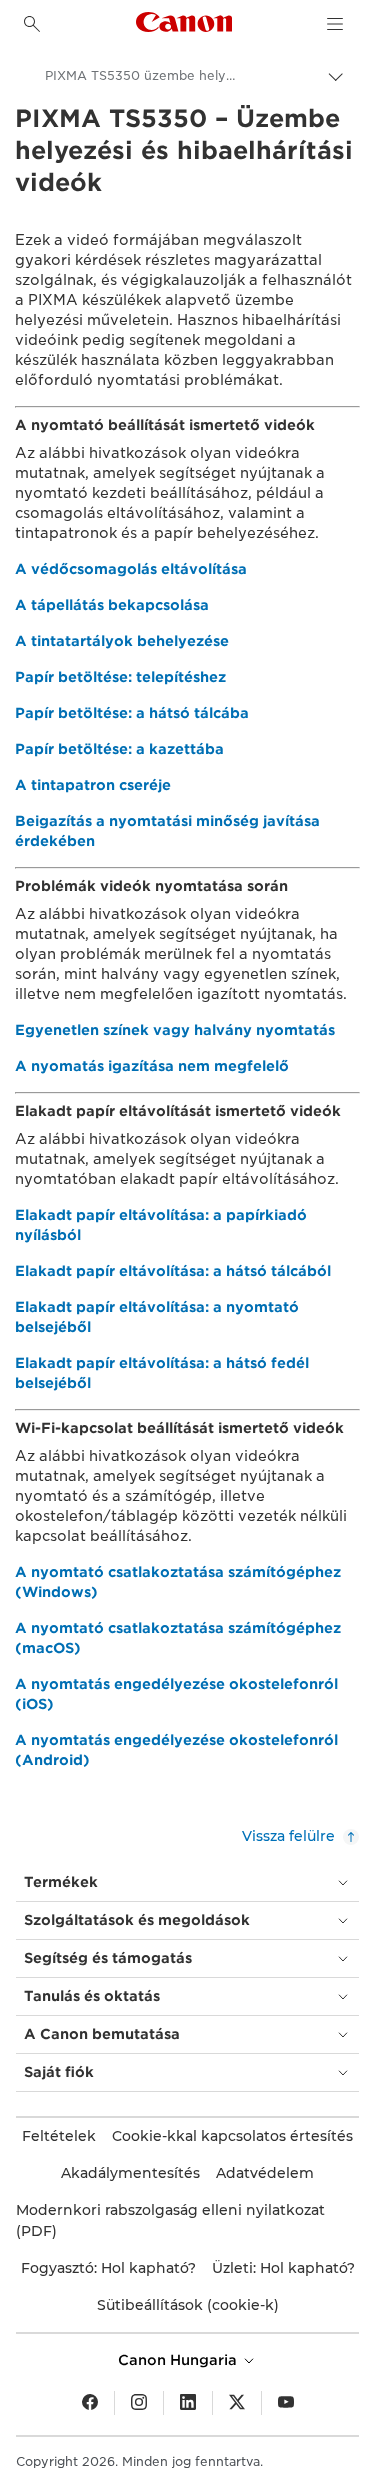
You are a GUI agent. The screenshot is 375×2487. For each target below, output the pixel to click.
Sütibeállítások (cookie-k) (188, 2305)
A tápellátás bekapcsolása (112, 605)
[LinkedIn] (188, 2403)
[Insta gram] (139, 2403)
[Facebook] (90, 2403)
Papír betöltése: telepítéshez (120, 677)
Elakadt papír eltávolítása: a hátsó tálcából (173, 1271)
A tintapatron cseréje (93, 785)
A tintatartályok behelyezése (122, 641)
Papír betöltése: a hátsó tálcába (132, 713)
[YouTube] (286, 2403)
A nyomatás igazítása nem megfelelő (152, 1066)
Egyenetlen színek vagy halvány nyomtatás (175, 1030)
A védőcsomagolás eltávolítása (131, 569)
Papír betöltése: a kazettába (119, 749)
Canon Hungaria (179, 2360)
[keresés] (32, 24)
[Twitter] (237, 2403)
